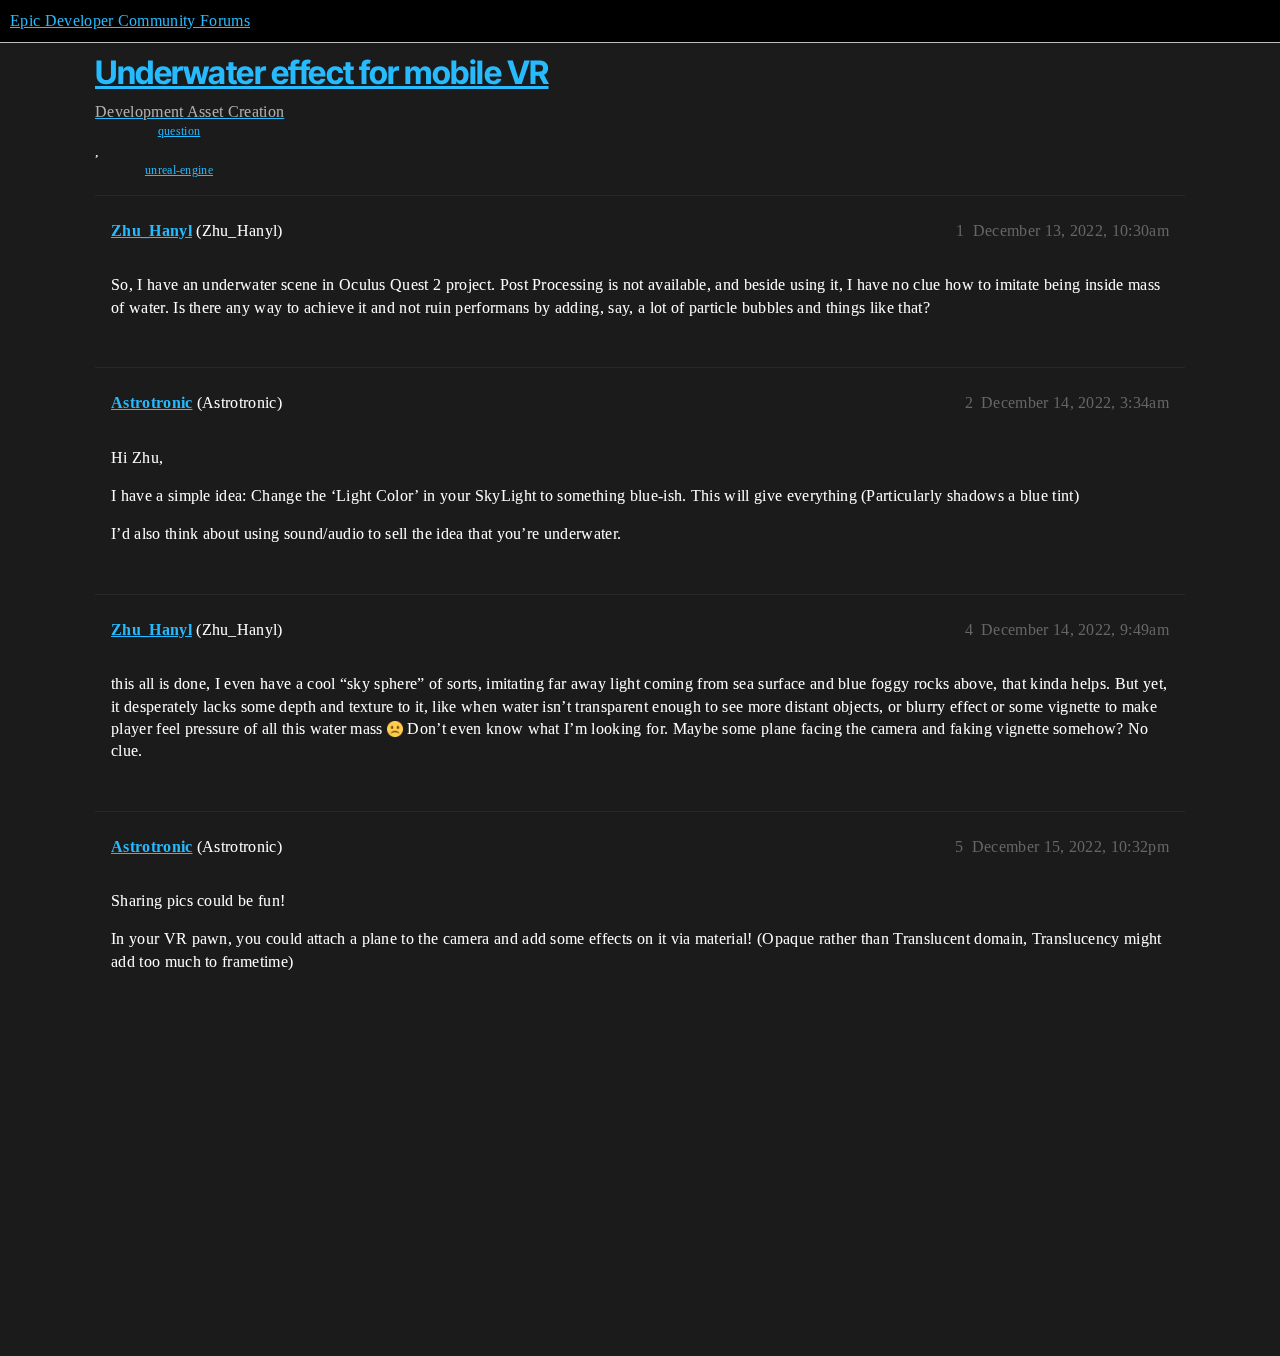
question (179, 131)
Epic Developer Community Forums (130, 20)
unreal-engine (179, 170)
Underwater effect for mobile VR (322, 72)
